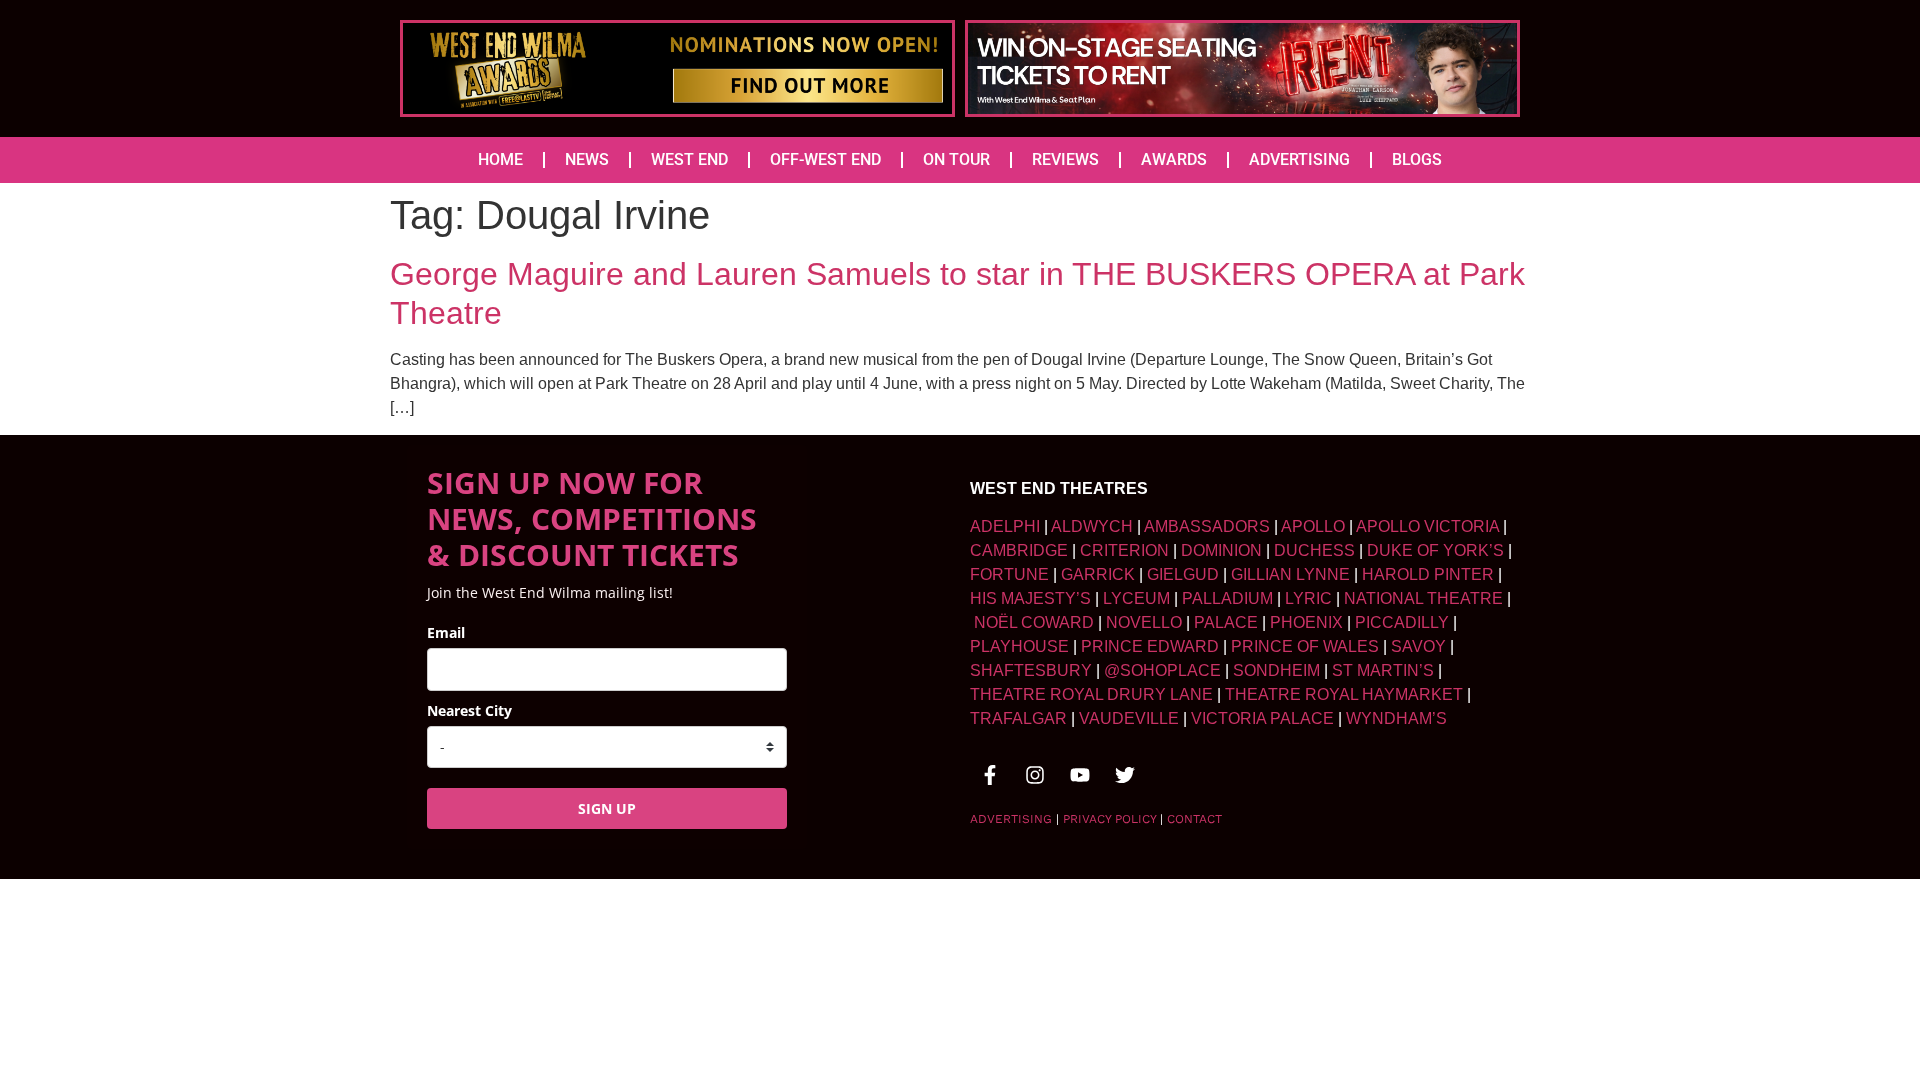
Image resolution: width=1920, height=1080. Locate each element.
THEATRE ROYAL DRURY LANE (1091, 694)
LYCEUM (1136, 598)
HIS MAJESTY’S (1030, 598)
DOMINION (1221, 550)
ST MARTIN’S (1383, 670)
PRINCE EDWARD (1150, 646)
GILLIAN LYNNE (1290, 574)
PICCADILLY (1402, 622)
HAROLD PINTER (1428, 574)
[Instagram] (1035, 775)
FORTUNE (1009, 574)
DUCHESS (1314, 550)
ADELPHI (1005, 526)
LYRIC (1308, 598)
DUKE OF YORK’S (1435, 550)
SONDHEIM (1276, 670)
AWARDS (1174, 159)
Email (446, 632)
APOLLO (1313, 526)
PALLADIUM (1227, 598)
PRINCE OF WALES (1305, 646)
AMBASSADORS (1207, 526)
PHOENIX (1306, 622)
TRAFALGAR (1018, 718)
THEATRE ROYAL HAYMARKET (1344, 694)
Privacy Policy (1109, 819)
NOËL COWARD (1034, 622)
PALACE (1226, 622)
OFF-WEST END (825, 159)
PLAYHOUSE (1019, 646)
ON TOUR (956, 159)
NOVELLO (1144, 622)
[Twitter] (1125, 775)
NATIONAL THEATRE (1423, 598)
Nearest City (469, 710)
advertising (1011, 819)
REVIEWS (1065, 159)
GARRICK (1098, 574)
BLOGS (1417, 159)
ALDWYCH (1092, 526)
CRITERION (1124, 550)
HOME (500, 159)
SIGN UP (607, 808)
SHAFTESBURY (1031, 670)
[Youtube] (1080, 775)
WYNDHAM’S (1396, 718)
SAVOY (1418, 646)
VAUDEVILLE (1129, 718)
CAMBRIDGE (1019, 550)
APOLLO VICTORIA (1427, 526)
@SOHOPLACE (1162, 670)
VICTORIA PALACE (1262, 718)
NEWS (587, 159)
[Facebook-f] (990, 775)
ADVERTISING (1299, 159)
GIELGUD (1183, 574)
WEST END (689, 159)
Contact (1194, 819)
